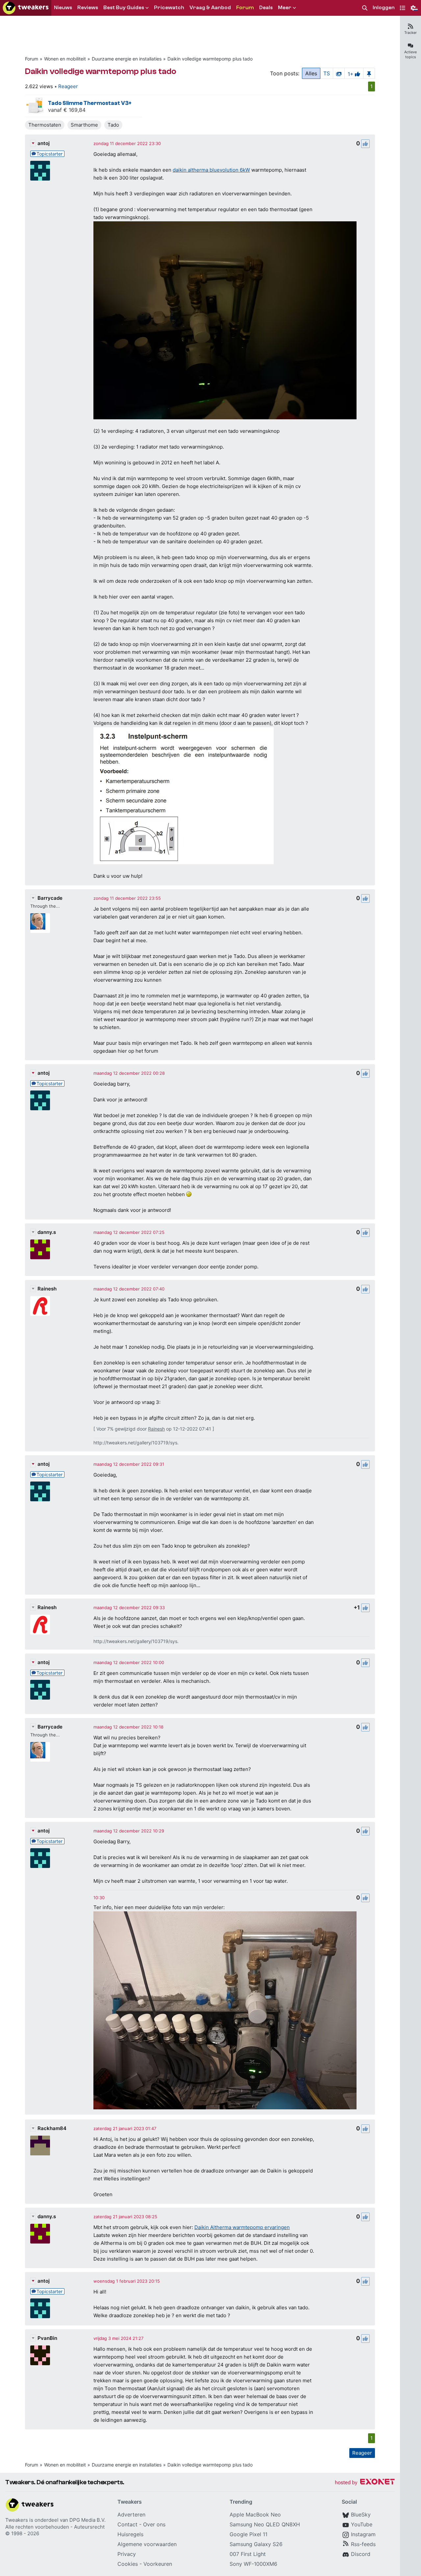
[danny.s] (40, 1249)
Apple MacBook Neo (255, 2515)
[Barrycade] (40, 923)
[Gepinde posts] (369, 73)
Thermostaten (45, 125)
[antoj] (40, 171)
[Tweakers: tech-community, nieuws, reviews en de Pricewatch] (26, 8)
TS (327, 73)
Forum (32, 59)
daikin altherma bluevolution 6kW (211, 170)
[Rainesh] (40, 1306)
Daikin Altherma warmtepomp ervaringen (242, 2227)
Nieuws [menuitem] (63, 8)
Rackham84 (52, 2128)
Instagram (363, 2534)
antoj (44, 143)
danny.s (47, 1232)
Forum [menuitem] (245, 8)
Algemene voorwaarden (147, 2544)
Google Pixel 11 (248, 2534)
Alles (311, 73)
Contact (127, 2524)
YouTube (362, 2524)
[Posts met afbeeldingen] (339, 73)
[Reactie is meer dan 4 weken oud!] (99, 1898)
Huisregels (130, 2534)
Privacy (127, 2554)
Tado (113, 125)
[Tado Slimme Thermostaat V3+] (35, 106)
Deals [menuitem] (266, 8)
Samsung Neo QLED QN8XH (265, 2524)
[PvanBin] (40, 2355)
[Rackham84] (40, 2146)
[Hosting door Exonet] (365, 2483)
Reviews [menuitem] (88, 8)
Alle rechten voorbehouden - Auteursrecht (55, 2527)
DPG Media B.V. (87, 2520)
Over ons (154, 2524)
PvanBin (47, 2338)
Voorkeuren (158, 2564)
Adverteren (131, 2515)
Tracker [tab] (410, 33)
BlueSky (361, 2515)
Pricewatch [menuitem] (169, 8)
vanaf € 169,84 (67, 110)
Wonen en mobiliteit (65, 59)
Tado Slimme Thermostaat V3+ (90, 103)
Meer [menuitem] (285, 8)
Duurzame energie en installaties (127, 59)
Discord (361, 2554)
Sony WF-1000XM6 (253, 2564)
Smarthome (84, 125)
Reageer (68, 86)
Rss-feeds (363, 2544)
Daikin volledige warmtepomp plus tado (210, 59)
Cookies (128, 2564)
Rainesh (47, 1289)
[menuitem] (365, 8)
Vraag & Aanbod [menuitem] (210, 8)
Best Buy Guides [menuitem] (124, 8)
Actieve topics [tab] (410, 54)
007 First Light (248, 2554)
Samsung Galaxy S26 (256, 2544)
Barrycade (50, 898)
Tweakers (17, 2520)
